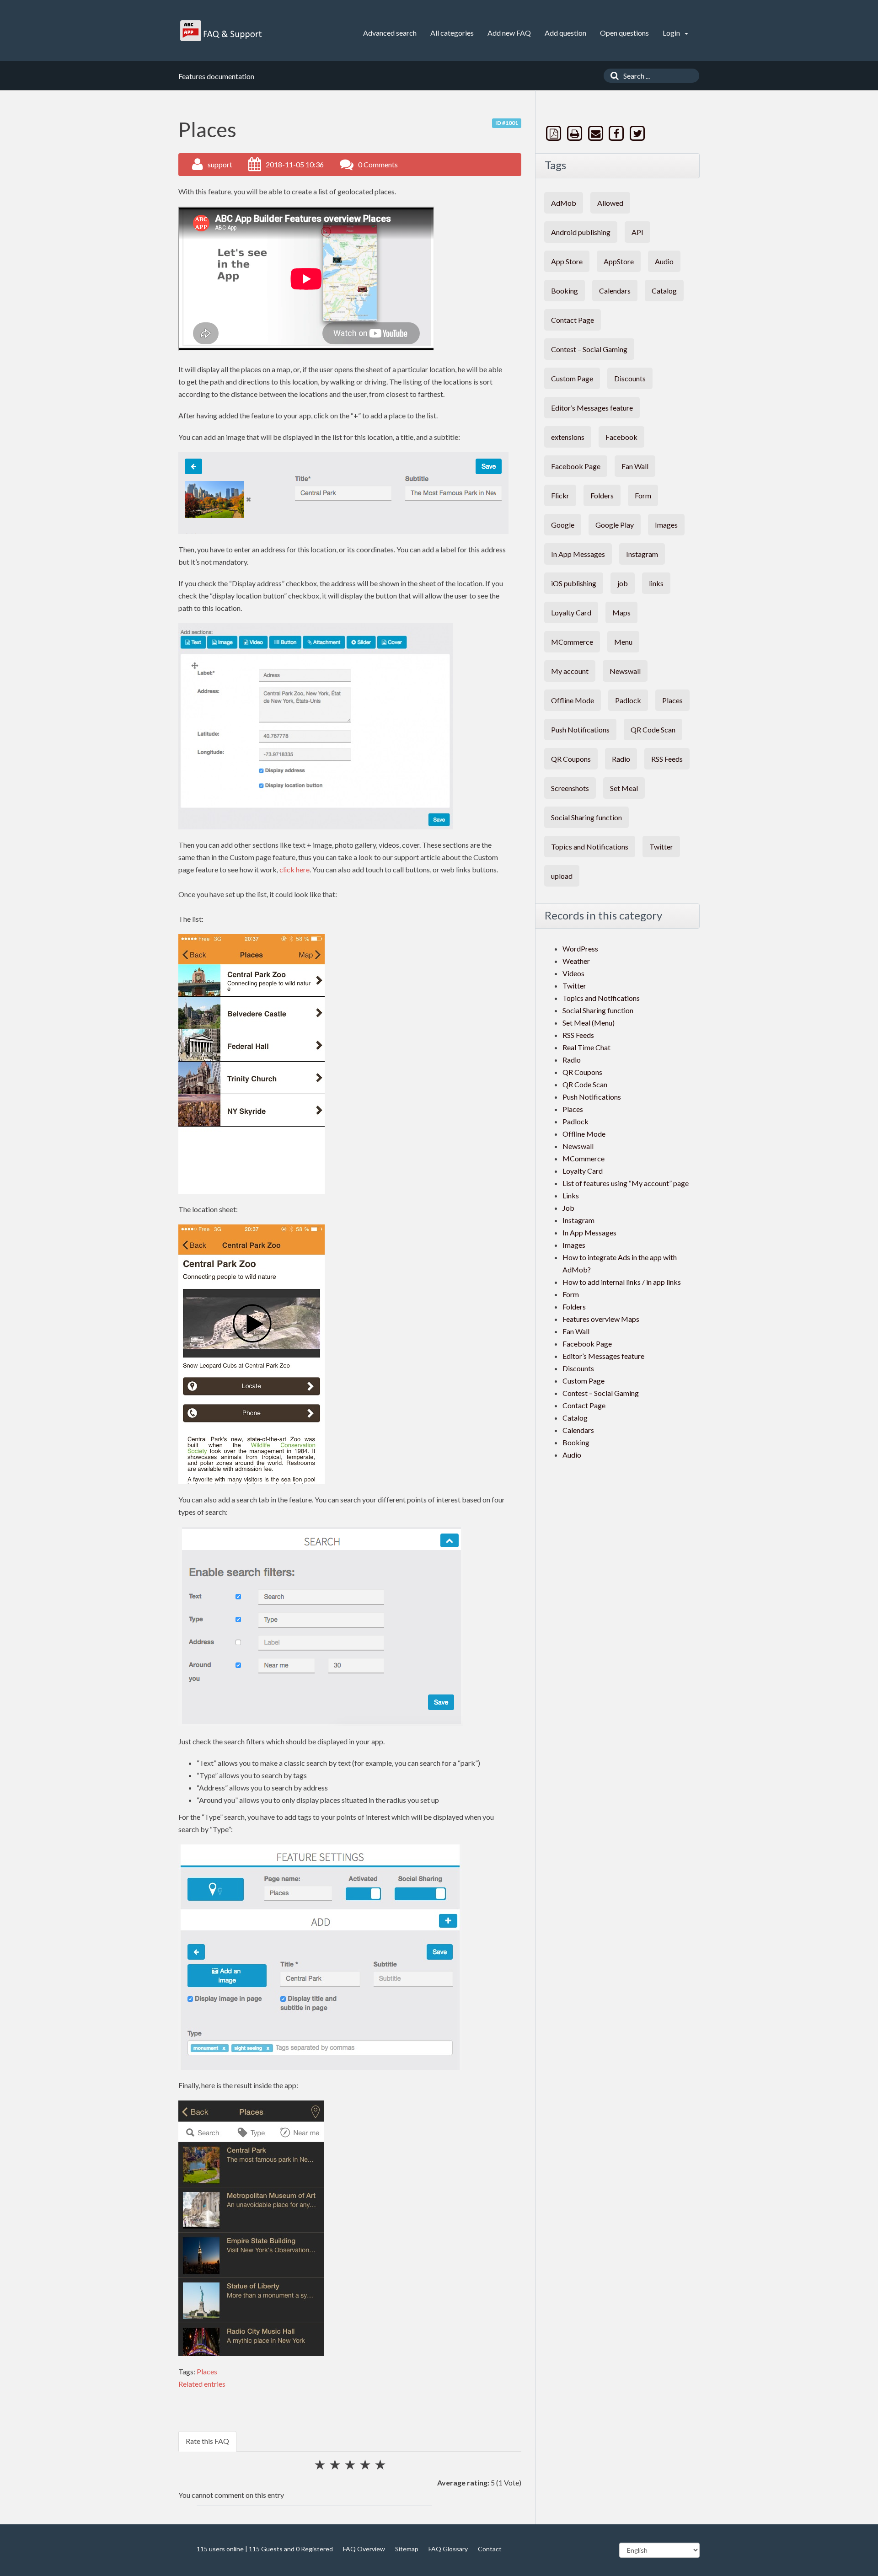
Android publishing (581, 232)
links (656, 583)
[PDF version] (555, 133)
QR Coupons (571, 759)
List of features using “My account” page (626, 1183)
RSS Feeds (667, 759)
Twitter (661, 847)
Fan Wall (635, 466)
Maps (621, 612)
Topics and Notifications (590, 847)
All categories (452, 33)
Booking (565, 291)
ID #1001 (507, 123)
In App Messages (578, 554)
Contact (490, 2549)
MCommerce (572, 642)
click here (294, 869)
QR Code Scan (653, 730)
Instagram (642, 554)
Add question (565, 33)
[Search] (612, 76)
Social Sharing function (586, 817)
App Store (567, 261)
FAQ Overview (364, 2549)
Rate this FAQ (207, 2441)
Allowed (610, 203)
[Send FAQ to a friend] (596, 133)
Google (563, 525)
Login (672, 33)
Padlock (628, 700)
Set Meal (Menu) (589, 1023)
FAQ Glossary (448, 2549)
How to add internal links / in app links (622, 1282)
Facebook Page (576, 466)
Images (666, 525)
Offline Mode (573, 700)
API (637, 232)
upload (562, 876)
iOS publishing (574, 583)
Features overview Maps (601, 1319)
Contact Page (573, 320)
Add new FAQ (509, 33)
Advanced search (390, 33)
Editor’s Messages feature (592, 408)
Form (643, 495)
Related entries (202, 2384)
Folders (602, 495)
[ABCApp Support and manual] (222, 31)
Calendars (615, 291)
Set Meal (624, 788)
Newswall (625, 671)
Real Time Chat (586, 1047)
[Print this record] (576, 133)
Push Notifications (580, 730)
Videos (573, 973)
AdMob (564, 203)
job (623, 583)
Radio (621, 759)
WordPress (580, 949)
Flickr (560, 495)
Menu (623, 642)
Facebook (621, 437)
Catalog (664, 291)
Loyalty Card (571, 612)
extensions (568, 437)
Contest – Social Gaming (589, 349)
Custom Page (572, 378)
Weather (576, 961)
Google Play (615, 525)
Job (568, 1208)
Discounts (630, 378)
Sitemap (407, 2549)
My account (570, 671)
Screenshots (570, 788)
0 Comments (378, 164)
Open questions (624, 33)
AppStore (619, 261)
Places (207, 2371)
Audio (664, 261)
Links (571, 1195)
